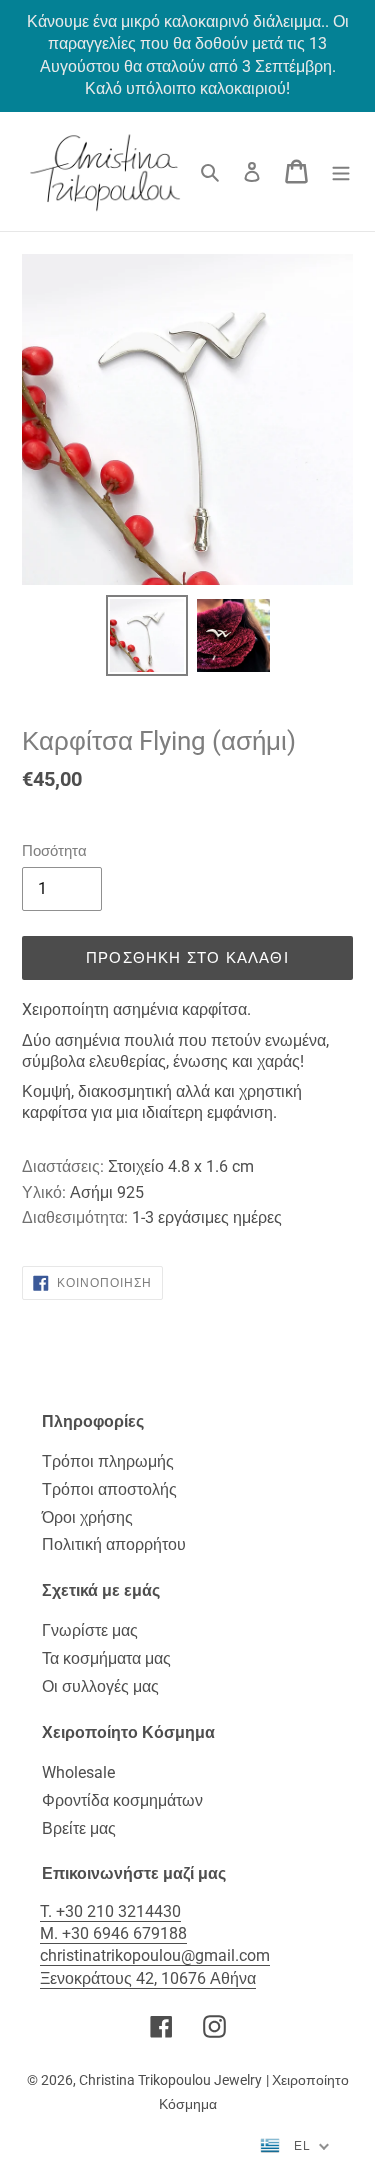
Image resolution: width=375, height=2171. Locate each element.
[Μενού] (341, 171)
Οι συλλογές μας (100, 1686)
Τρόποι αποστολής (109, 1489)
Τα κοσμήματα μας (106, 1658)
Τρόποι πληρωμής (108, 1461)
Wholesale (78, 1772)
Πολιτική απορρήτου (114, 1544)
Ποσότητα (54, 851)
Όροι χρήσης (87, 1517)
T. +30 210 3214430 (110, 1911)
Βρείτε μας (79, 1828)
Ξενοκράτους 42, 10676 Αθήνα (148, 1978)
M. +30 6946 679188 (113, 1933)
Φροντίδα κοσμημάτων (122, 1800)
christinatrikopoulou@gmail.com (155, 1955)
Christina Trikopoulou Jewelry (170, 2080)
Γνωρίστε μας (90, 1630)
